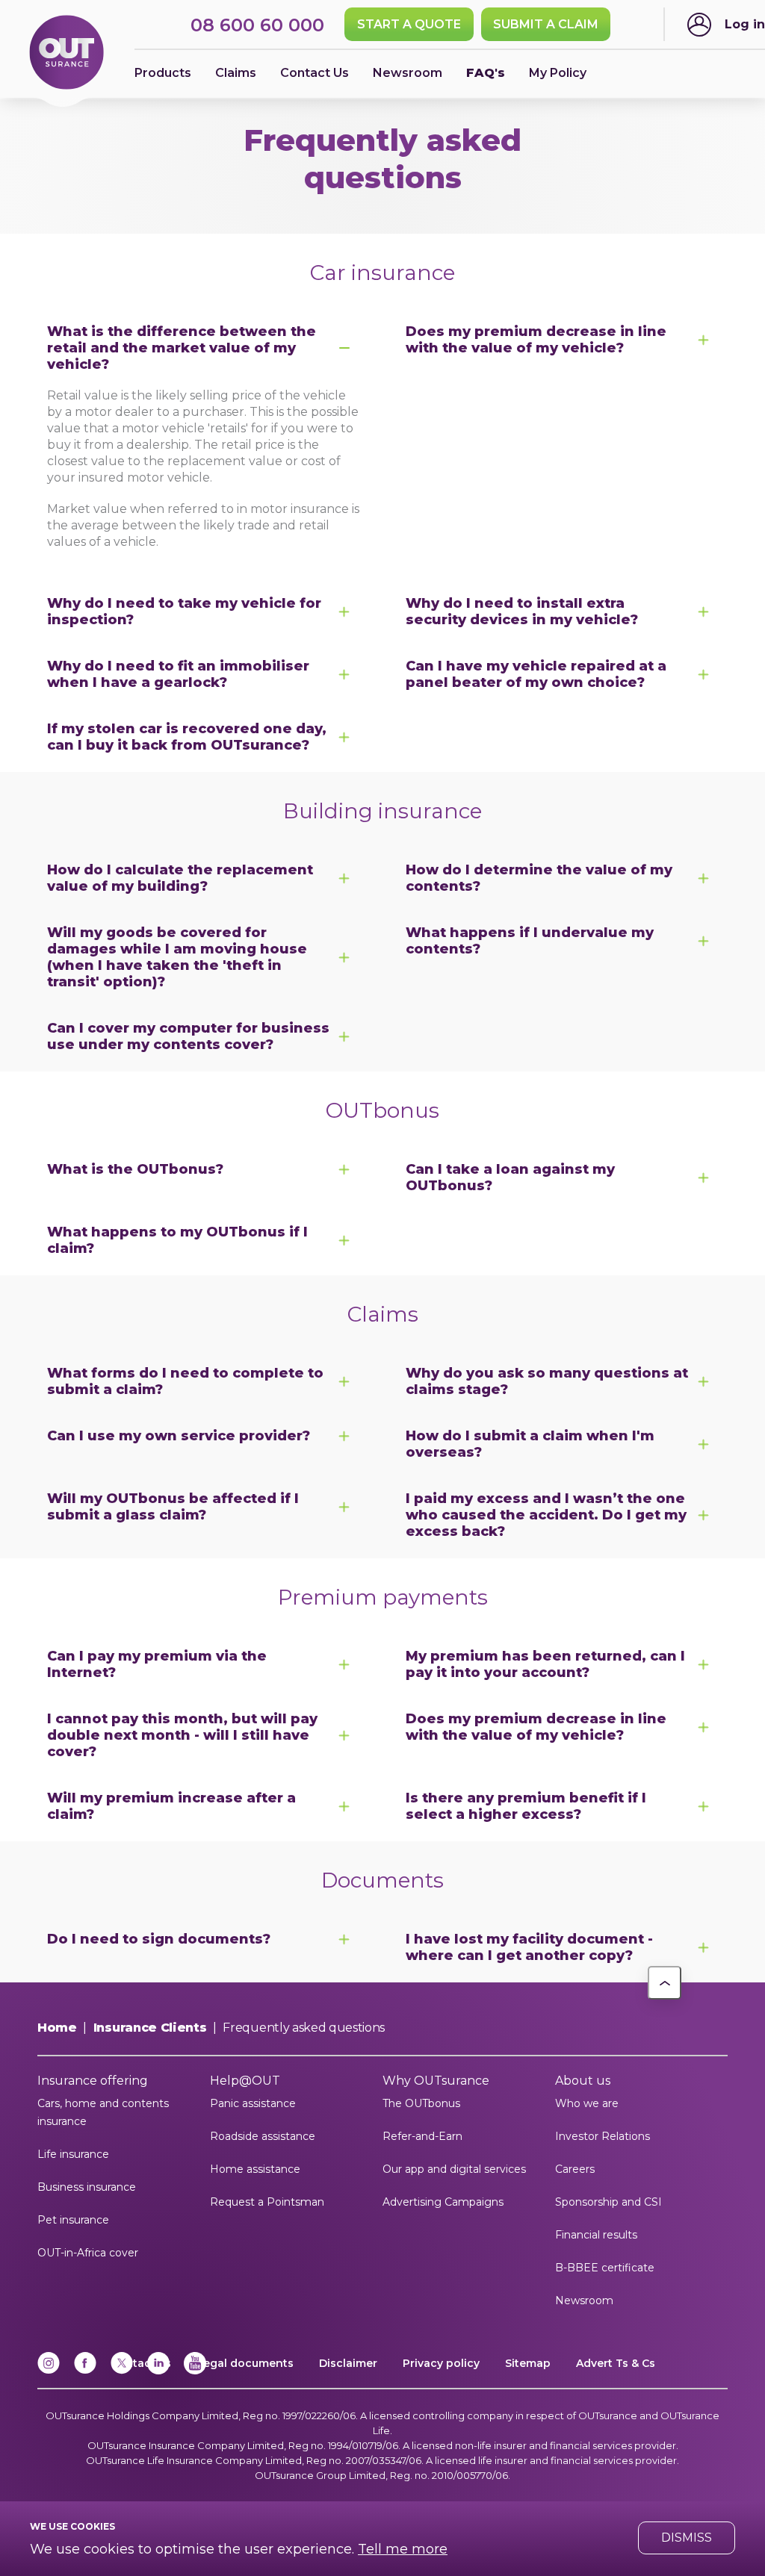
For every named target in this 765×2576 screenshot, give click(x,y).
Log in (745, 24)
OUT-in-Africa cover (88, 2253)
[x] (122, 2371)
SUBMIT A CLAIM (546, 24)
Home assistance (255, 2169)
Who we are (587, 2103)
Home (57, 2028)
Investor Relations (603, 2136)
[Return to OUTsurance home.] (66, 53)
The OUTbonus (421, 2103)
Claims (236, 73)
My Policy (558, 73)
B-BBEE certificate (605, 2268)
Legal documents (245, 2363)
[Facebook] (85, 2371)
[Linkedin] (158, 2371)
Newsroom (584, 2300)
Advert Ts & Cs (616, 2363)
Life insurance (73, 2154)
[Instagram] (49, 2371)
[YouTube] (195, 2371)
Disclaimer (348, 2363)
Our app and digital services (454, 2169)
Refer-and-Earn (422, 2136)
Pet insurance (73, 2220)
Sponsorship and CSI (608, 2202)
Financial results (596, 2235)
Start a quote (409, 24)
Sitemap (528, 2363)
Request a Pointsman (267, 2202)
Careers (575, 2169)
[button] (665, 1983)
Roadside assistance (263, 2136)
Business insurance (87, 2187)
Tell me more (403, 2549)
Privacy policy (441, 2363)
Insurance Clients (150, 2028)
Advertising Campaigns (443, 2202)
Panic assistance (253, 2103)
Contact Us (315, 73)
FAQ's (486, 73)
